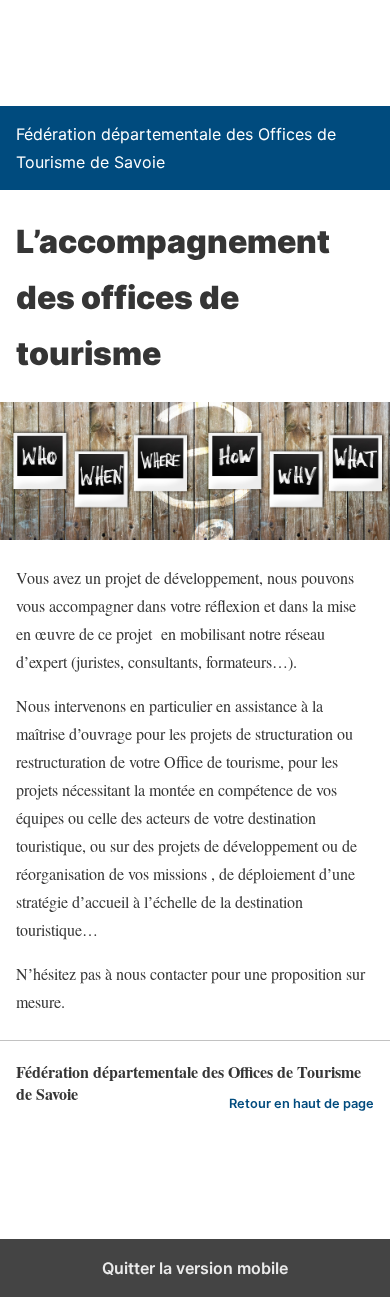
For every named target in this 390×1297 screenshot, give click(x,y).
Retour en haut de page (301, 1103)
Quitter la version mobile (195, 1268)
